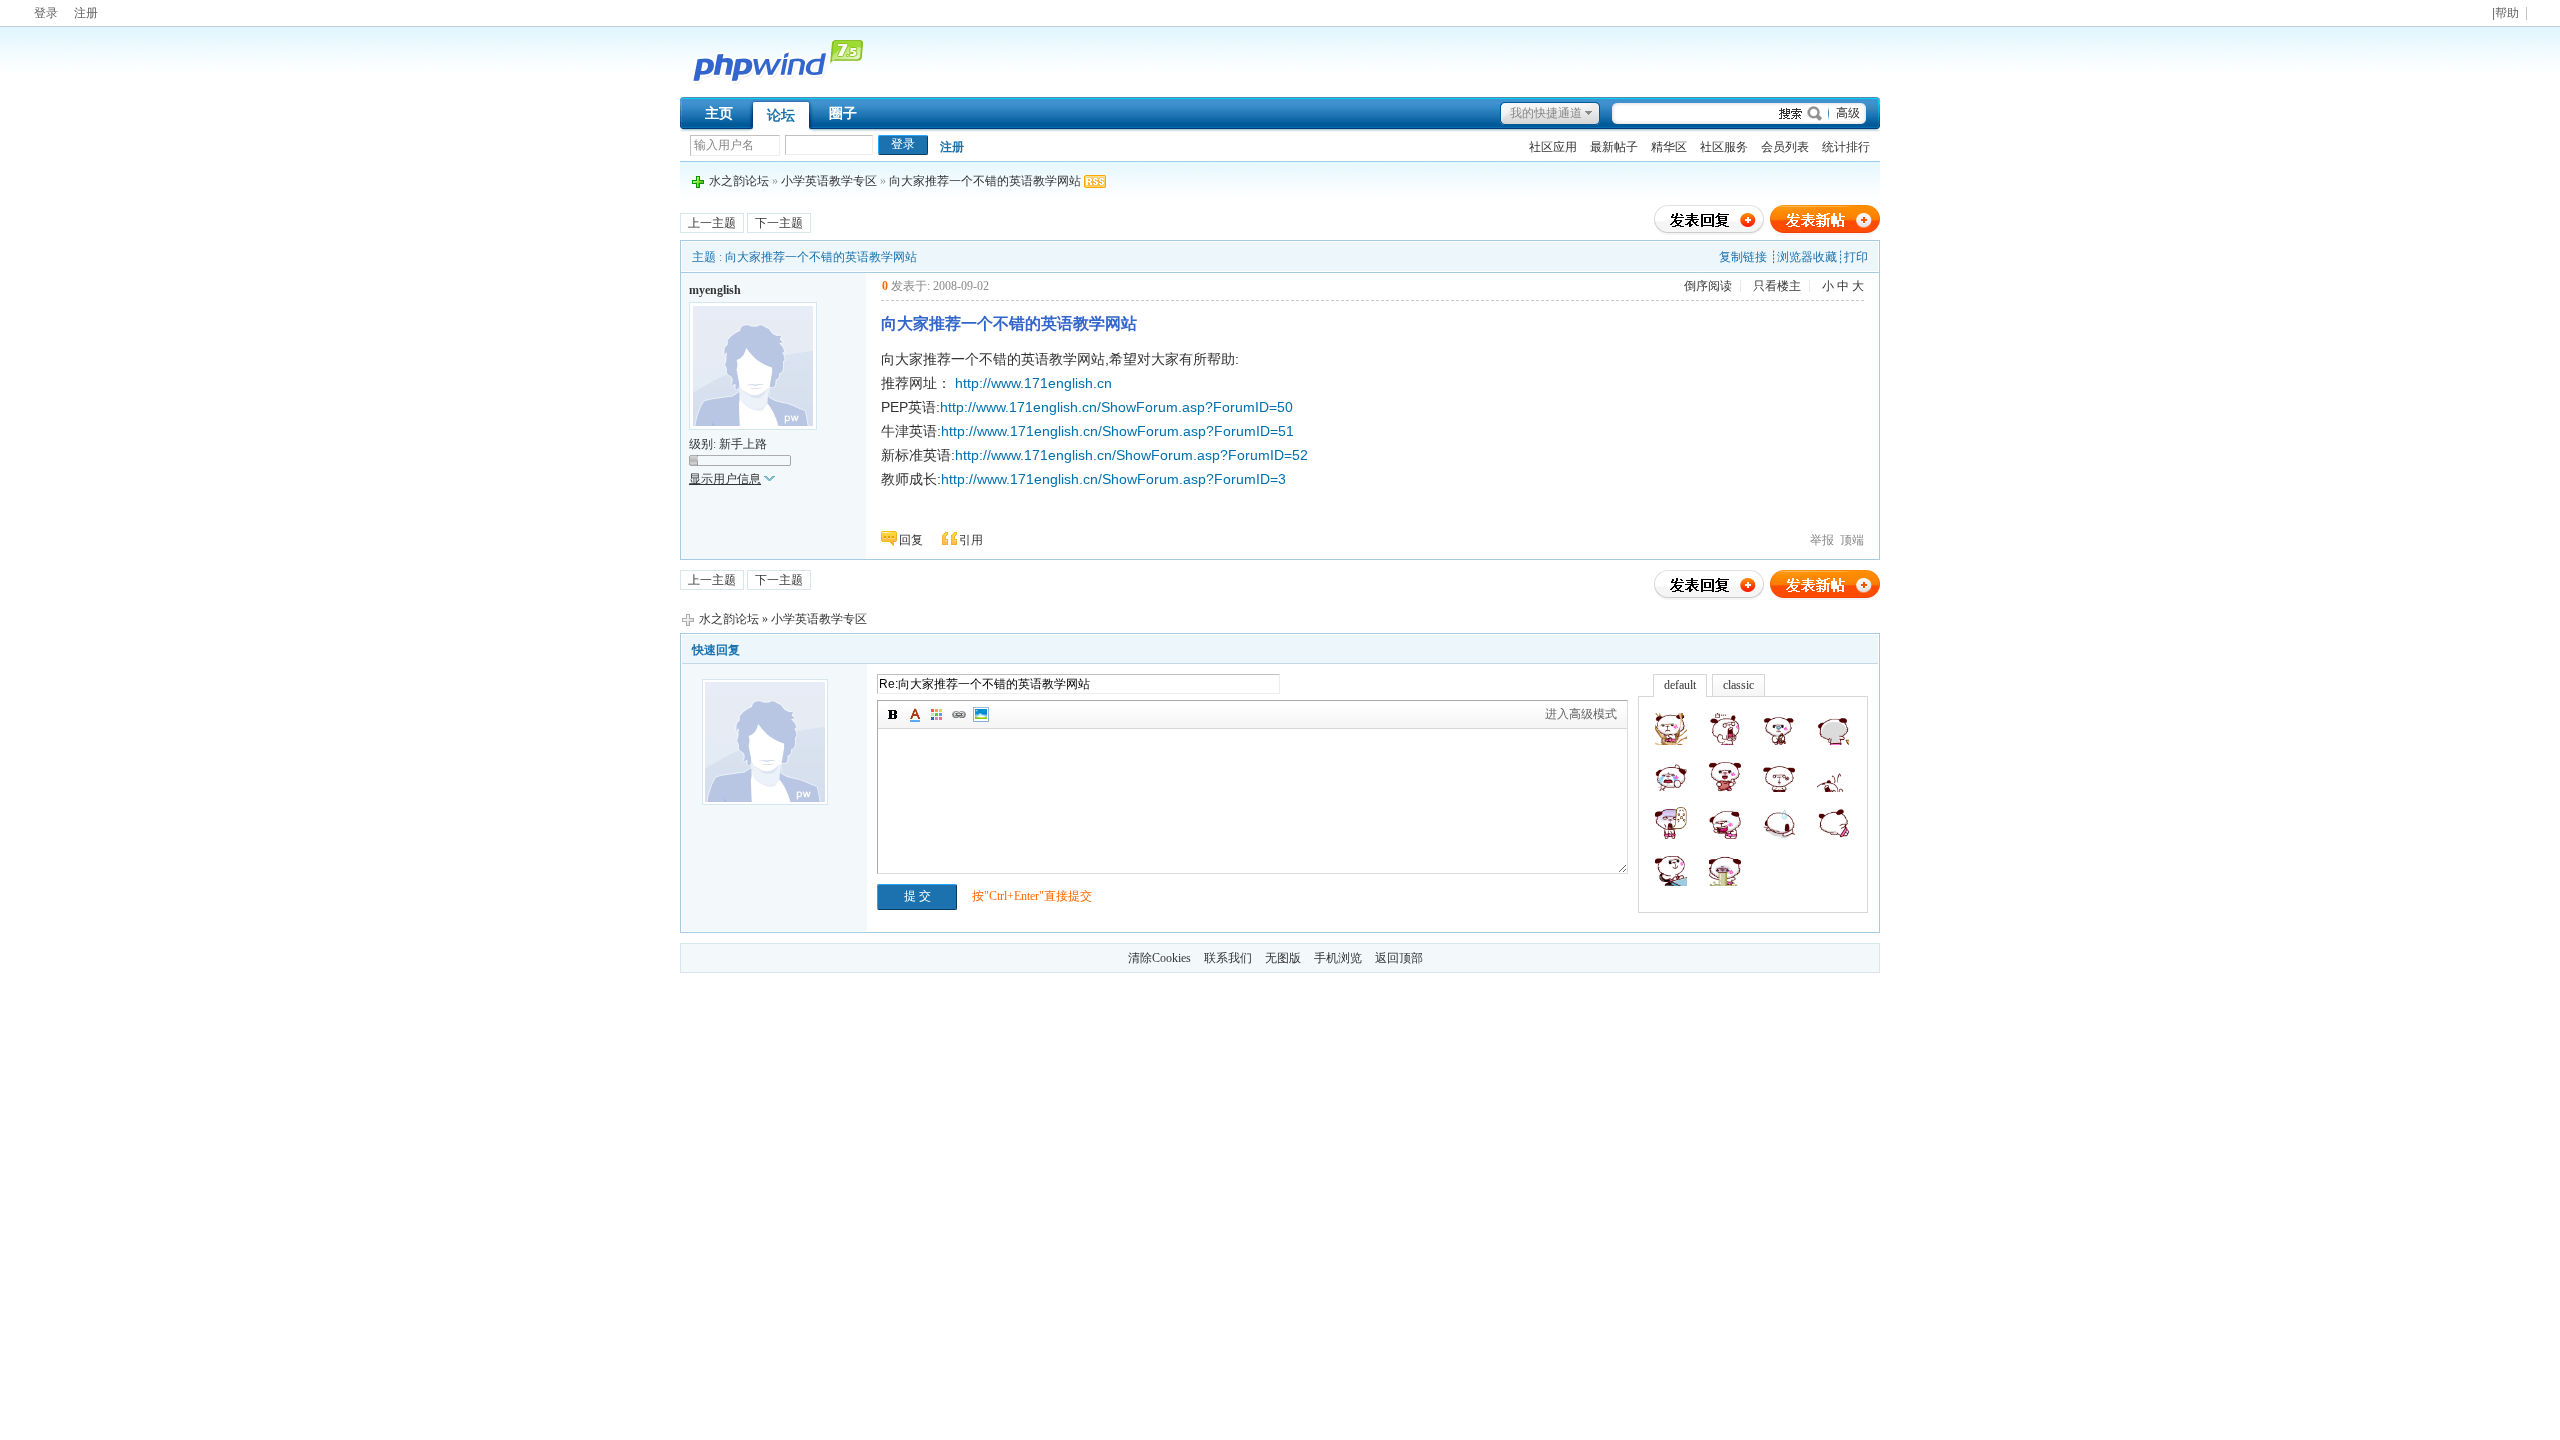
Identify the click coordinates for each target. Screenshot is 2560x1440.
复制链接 (1743, 257)
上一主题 (712, 223)
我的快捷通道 (1546, 113)
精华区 (1669, 147)
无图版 (1283, 958)
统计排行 (1846, 147)
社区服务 (1724, 147)
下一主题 (779, 223)
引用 (971, 540)
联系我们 (1228, 958)
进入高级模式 (1581, 714)
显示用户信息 (725, 479)
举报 (1822, 540)
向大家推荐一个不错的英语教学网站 (985, 181)
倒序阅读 (1708, 286)
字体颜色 (915, 715)
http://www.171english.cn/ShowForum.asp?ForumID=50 (1116, 407)
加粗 (893, 715)
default (1680, 685)
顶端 (1852, 540)
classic (1738, 685)
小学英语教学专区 (829, 181)
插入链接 (959, 715)
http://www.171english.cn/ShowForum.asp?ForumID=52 (1131, 455)
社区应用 (1553, 147)
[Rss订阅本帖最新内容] (1095, 181)
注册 (86, 13)
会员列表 (1785, 147)
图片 (981, 715)
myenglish (715, 290)
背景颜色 (937, 715)
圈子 (843, 113)
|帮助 (2505, 13)
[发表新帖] (1825, 231)
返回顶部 (1399, 958)
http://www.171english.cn (1033, 383)
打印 (1856, 257)
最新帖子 (1614, 147)
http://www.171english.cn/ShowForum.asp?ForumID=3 (1113, 479)
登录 (46, 13)
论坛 (781, 115)
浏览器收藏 (1807, 257)
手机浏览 (1338, 958)
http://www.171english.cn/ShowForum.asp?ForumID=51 (1117, 431)
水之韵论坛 (739, 181)
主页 (719, 113)
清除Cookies (1159, 958)
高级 (1848, 113)
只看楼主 (1777, 286)
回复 (911, 540)
